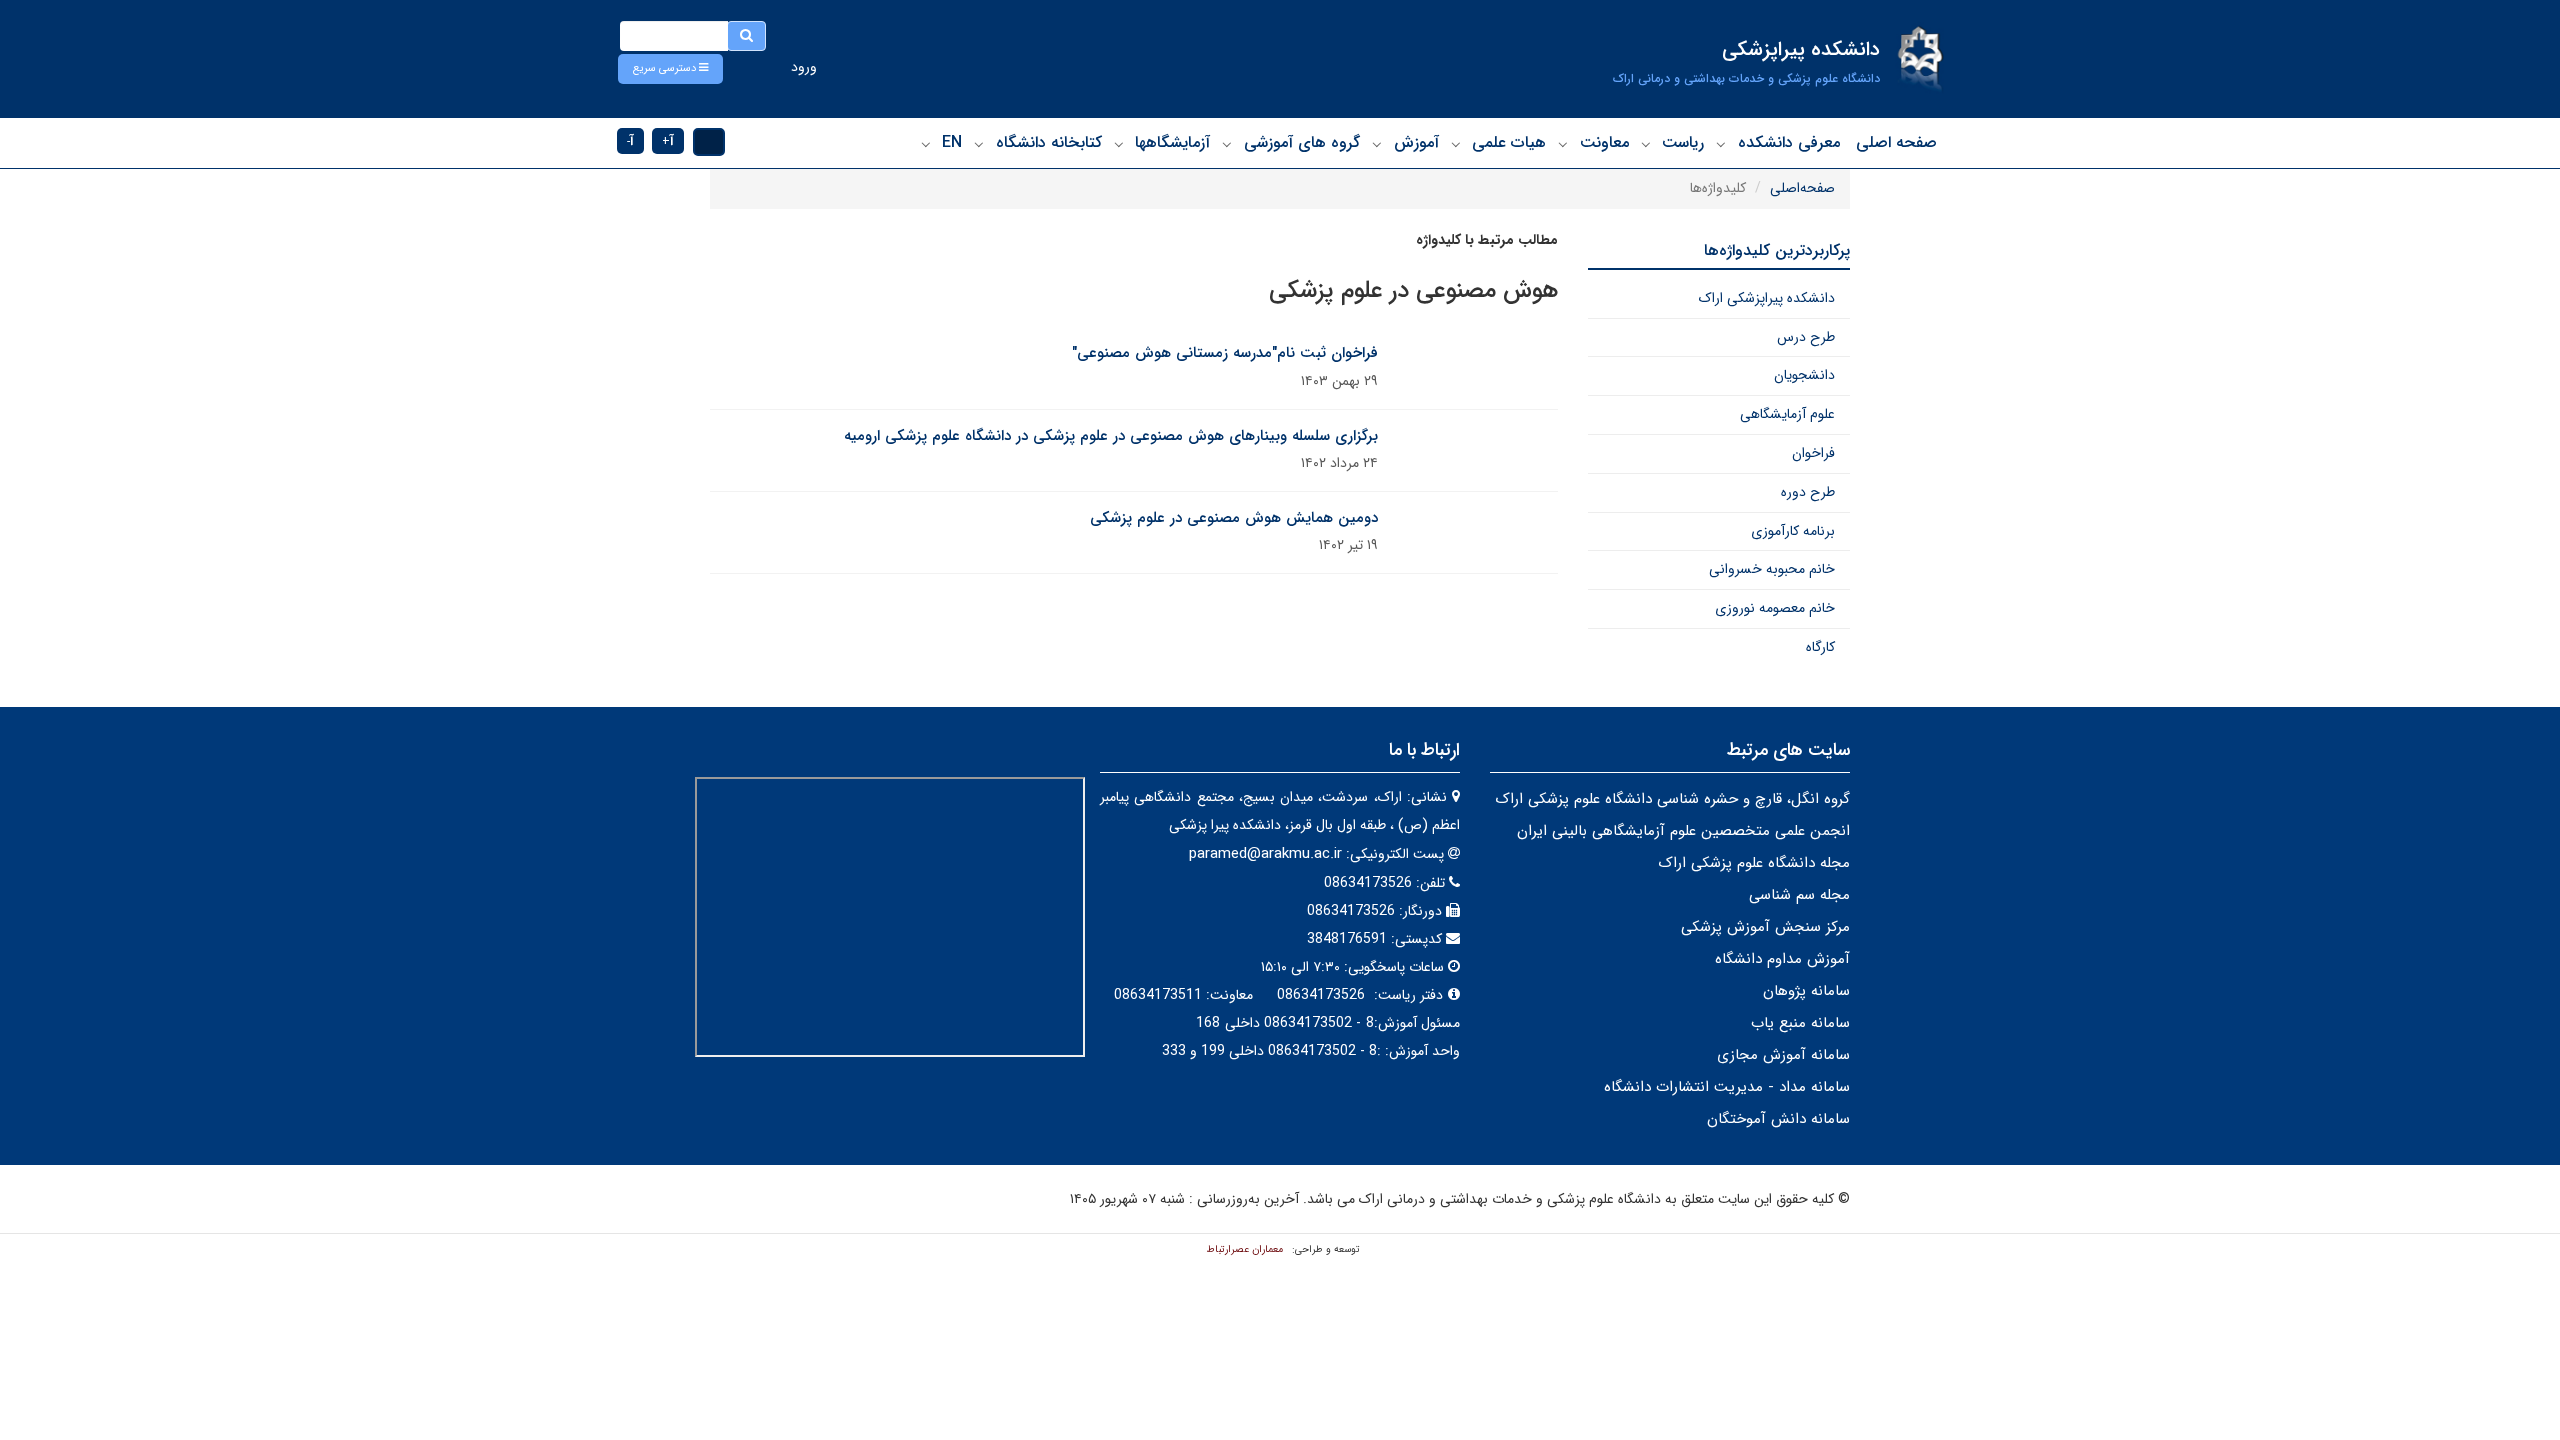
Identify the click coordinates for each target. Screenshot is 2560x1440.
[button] (670, 69)
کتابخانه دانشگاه (1049, 142)
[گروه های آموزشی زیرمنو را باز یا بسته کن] (1227, 144)
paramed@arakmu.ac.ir (1265, 854)
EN (952, 142)
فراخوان (1813, 453)
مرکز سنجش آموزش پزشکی (1765, 927)
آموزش (1416, 142)
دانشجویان (1804, 375)
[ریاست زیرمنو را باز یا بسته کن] (1646, 144)
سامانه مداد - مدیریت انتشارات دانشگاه (1727, 1087)
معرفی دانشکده (1789, 142)
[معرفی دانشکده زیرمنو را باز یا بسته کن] (1721, 144)
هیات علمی (1509, 142)
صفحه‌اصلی (1802, 188)
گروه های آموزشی (1302, 142)
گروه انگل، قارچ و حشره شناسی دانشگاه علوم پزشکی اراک (1672, 799)
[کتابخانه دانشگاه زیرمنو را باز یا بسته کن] (979, 144)
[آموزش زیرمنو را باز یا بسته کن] (1377, 144)
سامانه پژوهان (1806, 991)
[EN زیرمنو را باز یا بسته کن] (926, 144)
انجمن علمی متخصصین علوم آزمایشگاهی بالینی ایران (1683, 831)
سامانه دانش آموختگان (1778, 1119)
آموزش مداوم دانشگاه (1782, 959)
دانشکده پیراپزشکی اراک (1767, 298)
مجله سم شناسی (1799, 895)
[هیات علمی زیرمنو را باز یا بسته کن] (1456, 144)
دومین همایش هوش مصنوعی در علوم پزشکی (1234, 518)
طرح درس (1806, 337)
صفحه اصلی (1896, 142)
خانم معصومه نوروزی (1775, 608)
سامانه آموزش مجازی (1783, 1055)
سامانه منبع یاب (1800, 1023)
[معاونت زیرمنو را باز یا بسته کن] (1563, 144)
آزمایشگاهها (1172, 142)
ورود (804, 67)
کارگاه (1820, 647)
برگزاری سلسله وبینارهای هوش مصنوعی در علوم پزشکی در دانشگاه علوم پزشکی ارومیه (1111, 436)
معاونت (1604, 142)
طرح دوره (1808, 492)
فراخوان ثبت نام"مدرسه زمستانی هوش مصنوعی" (1225, 353)
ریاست (1683, 142)
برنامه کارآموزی (1793, 531)
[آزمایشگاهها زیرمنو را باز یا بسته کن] (1119, 144)
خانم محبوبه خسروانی (1772, 569)
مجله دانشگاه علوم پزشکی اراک (1754, 863)
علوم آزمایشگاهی (1787, 414)
